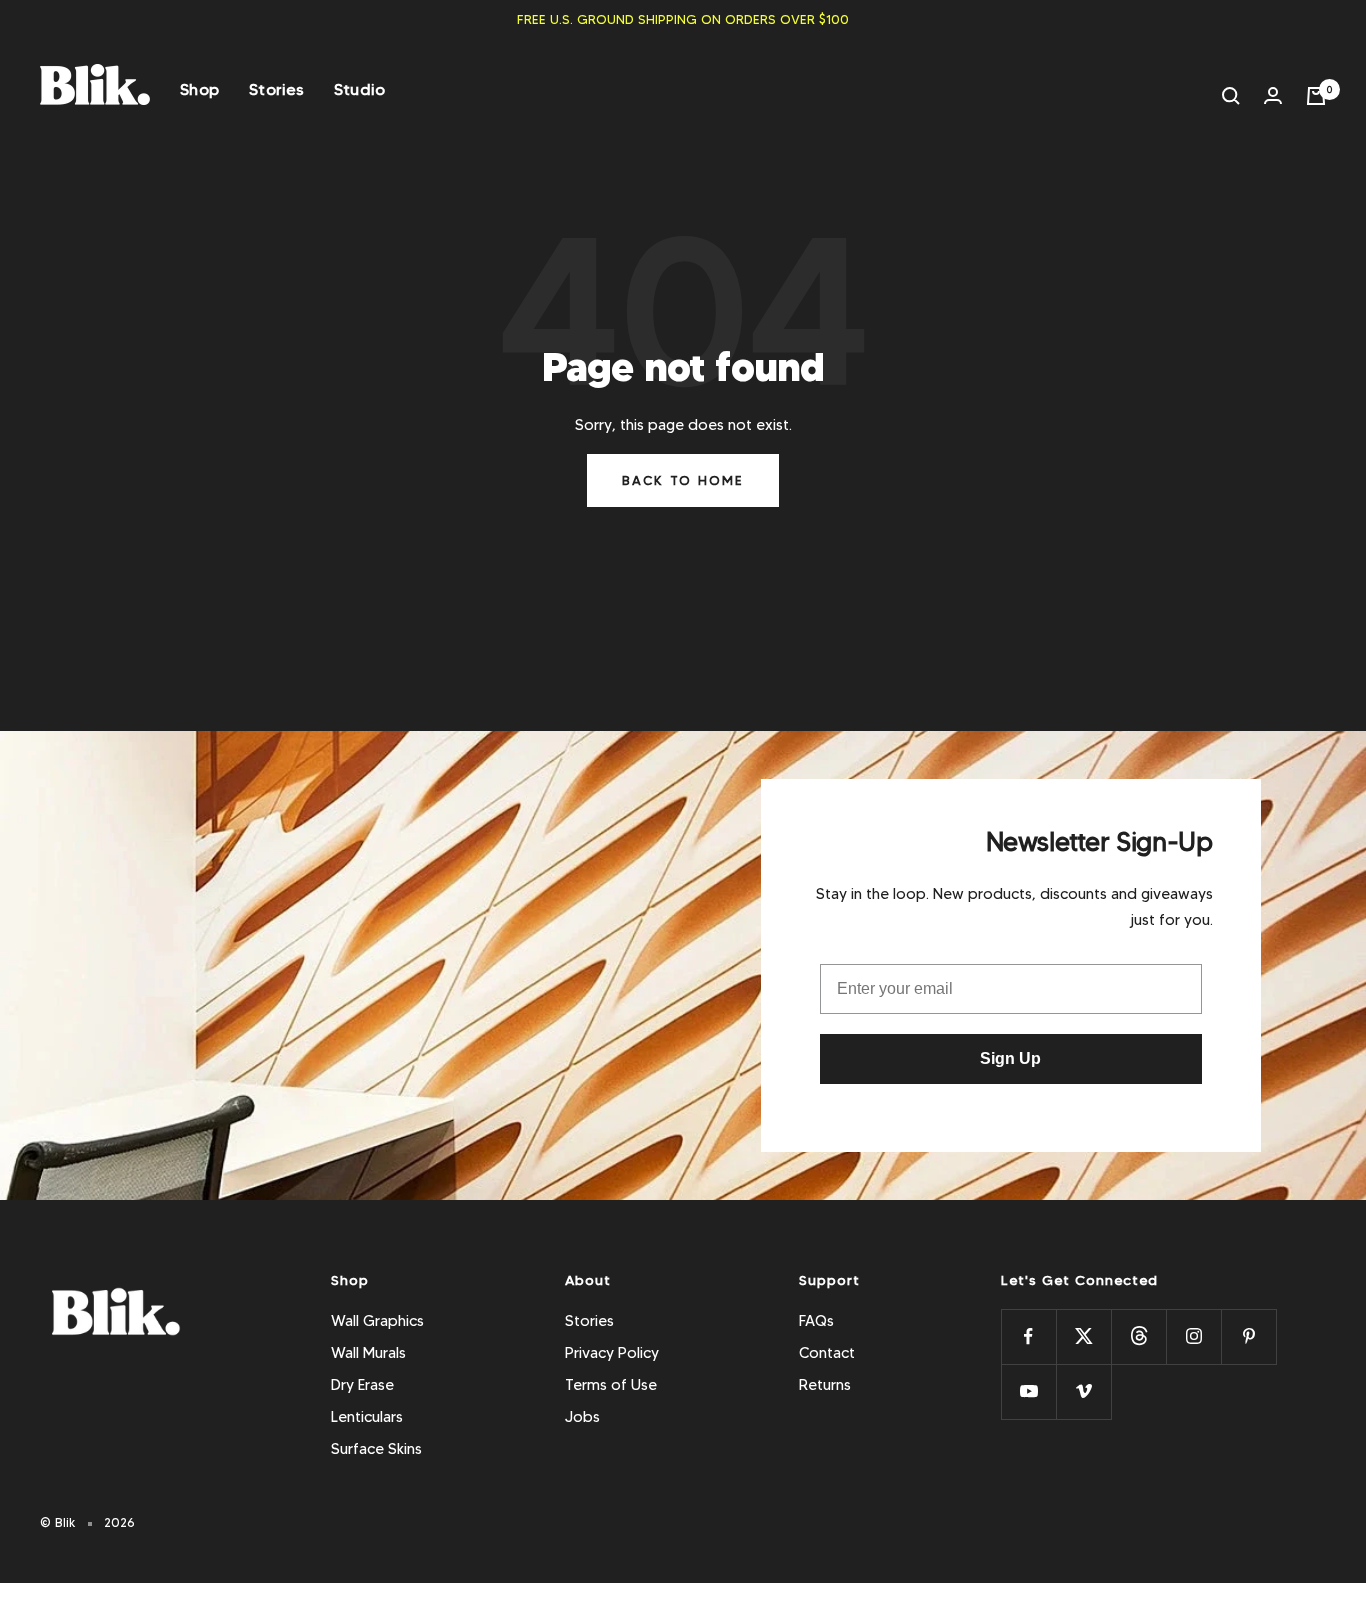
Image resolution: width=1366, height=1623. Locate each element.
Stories (276, 89)
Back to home (683, 480)
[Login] (1273, 95)
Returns (825, 1385)
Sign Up (1010, 1058)
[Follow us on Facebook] (1028, 1336)
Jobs (582, 1417)
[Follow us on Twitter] (1083, 1336)
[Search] (1231, 96)
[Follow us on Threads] (1138, 1336)
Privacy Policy (612, 1353)
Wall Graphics (377, 1321)
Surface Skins (376, 1449)
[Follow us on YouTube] (1028, 1391)
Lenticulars (367, 1417)
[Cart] (1316, 96)
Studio (360, 89)
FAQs (816, 1321)
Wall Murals (368, 1353)
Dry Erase (362, 1385)
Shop (199, 89)
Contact (827, 1353)
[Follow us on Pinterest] (1248, 1336)
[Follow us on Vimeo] (1083, 1391)
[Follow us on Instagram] (1193, 1336)
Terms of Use (611, 1385)
